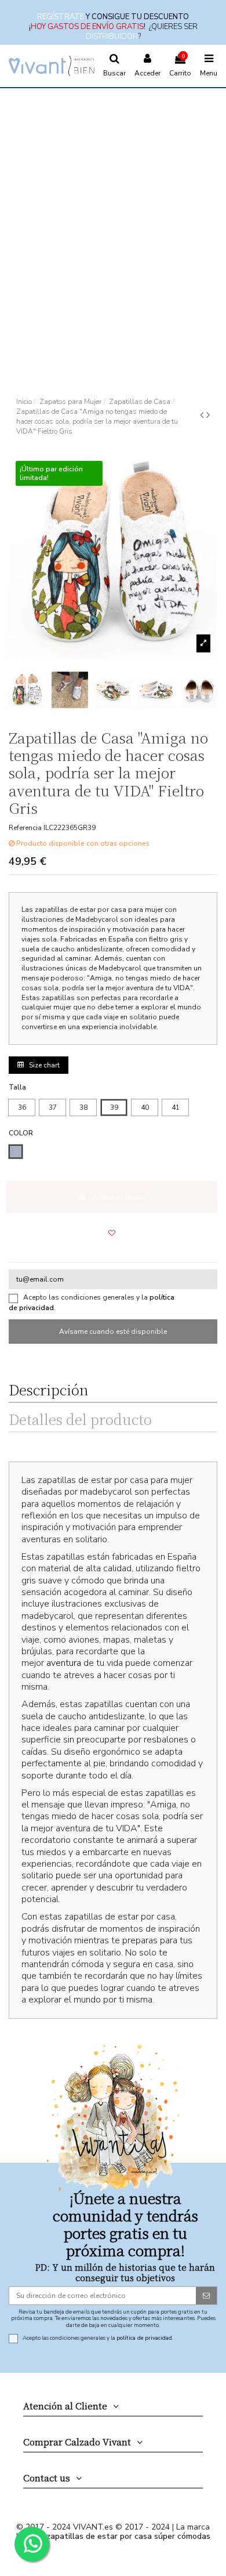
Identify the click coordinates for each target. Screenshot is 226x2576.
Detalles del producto (80, 1422)
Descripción (48, 1392)
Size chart (43, 1065)
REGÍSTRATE (61, 17)
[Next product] (208, 415)
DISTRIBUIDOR (112, 37)
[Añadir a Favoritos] (112, 1233)
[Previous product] (203, 415)
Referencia (25, 828)
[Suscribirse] (206, 2296)
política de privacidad (144, 2338)
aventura (64, 1663)
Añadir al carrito (119, 1197)
